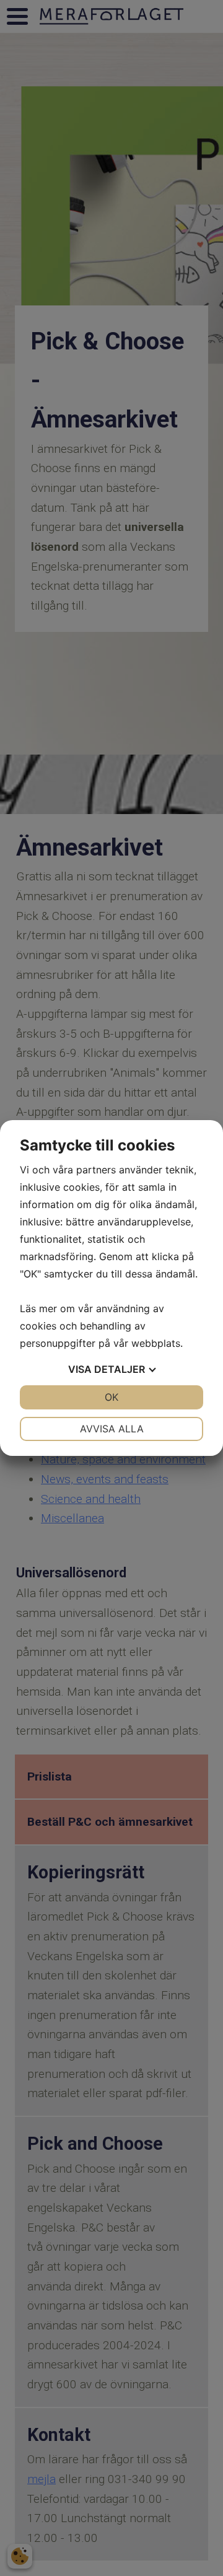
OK (111, 1397)
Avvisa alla (112, 1429)
